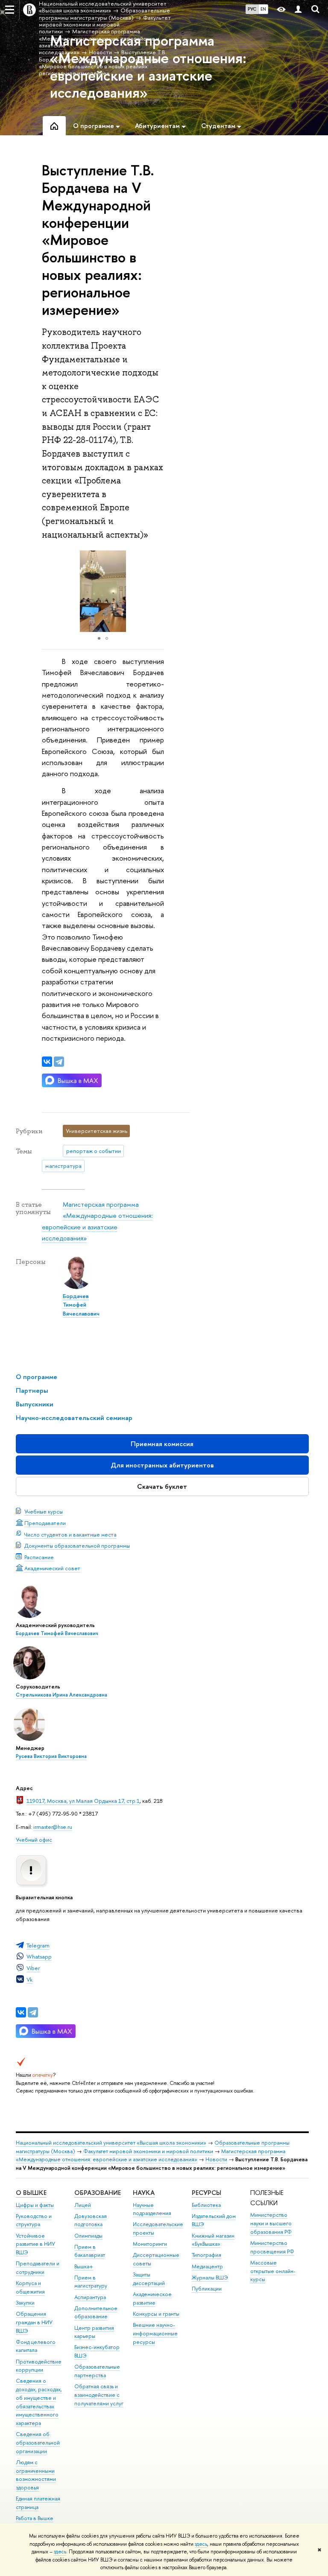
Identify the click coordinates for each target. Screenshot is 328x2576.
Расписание (39, 1557)
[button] (156, 591)
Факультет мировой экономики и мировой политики (148, 2151)
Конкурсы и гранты (156, 2314)
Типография (206, 2255)
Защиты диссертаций (149, 2279)
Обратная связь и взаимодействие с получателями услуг (99, 2395)
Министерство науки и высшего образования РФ (271, 2223)
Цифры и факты (35, 2205)
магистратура (63, 1166)
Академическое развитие (152, 2298)
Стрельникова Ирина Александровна (61, 1695)
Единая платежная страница (38, 2503)
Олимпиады (88, 2236)
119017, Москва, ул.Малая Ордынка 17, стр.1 (83, 1801)
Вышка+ (84, 2266)
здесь (201, 2544)
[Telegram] (33, 2012)
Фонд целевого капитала (36, 2346)
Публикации (207, 2289)
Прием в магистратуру (91, 2282)
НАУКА (144, 2193)
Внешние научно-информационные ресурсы (155, 2333)
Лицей (83, 2205)
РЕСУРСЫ (206, 2193)
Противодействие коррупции (39, 2366)
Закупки (25, 2303)
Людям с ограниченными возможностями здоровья (36, 2475)
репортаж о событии (94, 1151)
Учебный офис (34, 1840)
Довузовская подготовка (91, 2220)
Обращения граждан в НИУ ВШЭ (34, 2322)
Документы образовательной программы (77, 1546)
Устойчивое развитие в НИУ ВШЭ (35, 2244)
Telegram (38, 1945)
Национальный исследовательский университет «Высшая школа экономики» (111, 2143)
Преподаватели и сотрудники (38, 2268)
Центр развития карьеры (94, 2332)
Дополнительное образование (96, 2313)
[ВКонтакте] (21, 2012)
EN (263, 9)
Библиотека (206, 2205)
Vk (29, 1979)
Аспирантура (90, 2297)
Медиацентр (207, 2266)
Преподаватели (45, 1523)
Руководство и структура (34, 2220)
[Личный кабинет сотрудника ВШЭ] (298, 10)
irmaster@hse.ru (53, 1827)
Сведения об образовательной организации (38, 2443)
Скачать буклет (162, 1486)
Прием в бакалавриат (90, 2251)
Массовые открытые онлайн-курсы (273, 2271)
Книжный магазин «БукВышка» (213, 2240)
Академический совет (52, 1568)
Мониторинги (150, 2244)
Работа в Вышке (35, 2518)
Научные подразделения (152, 2209)
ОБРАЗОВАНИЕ (98, 2193)
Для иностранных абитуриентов (162, 1465)
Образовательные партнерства (97, 2371)
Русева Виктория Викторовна (51, 1756)
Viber (33, 1968)
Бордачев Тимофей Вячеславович (57, 1633)
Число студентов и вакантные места (70, 1534)
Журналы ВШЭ (210, 2278)
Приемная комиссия (162, 1444)
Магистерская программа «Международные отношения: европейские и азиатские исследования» (151, 2155)
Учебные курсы (44, 1511)
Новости (216, 2159)
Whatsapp (39, 1956)
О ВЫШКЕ (31, 2193)
